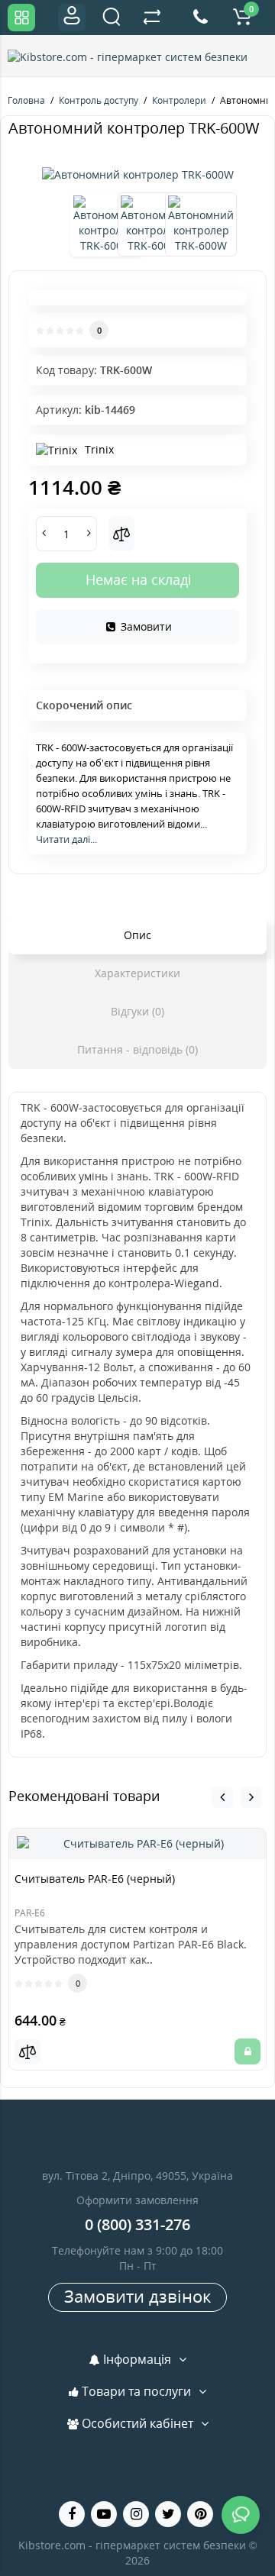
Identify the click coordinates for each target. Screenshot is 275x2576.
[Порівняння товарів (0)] (152, 18)
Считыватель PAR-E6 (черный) (95, 1879)
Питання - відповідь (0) (137, 1049)
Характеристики (137, 973)
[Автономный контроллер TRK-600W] (138, 175)
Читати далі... (66, 839)
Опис (137, 935)
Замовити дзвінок (137, 2296)
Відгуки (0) (137, 1011)
